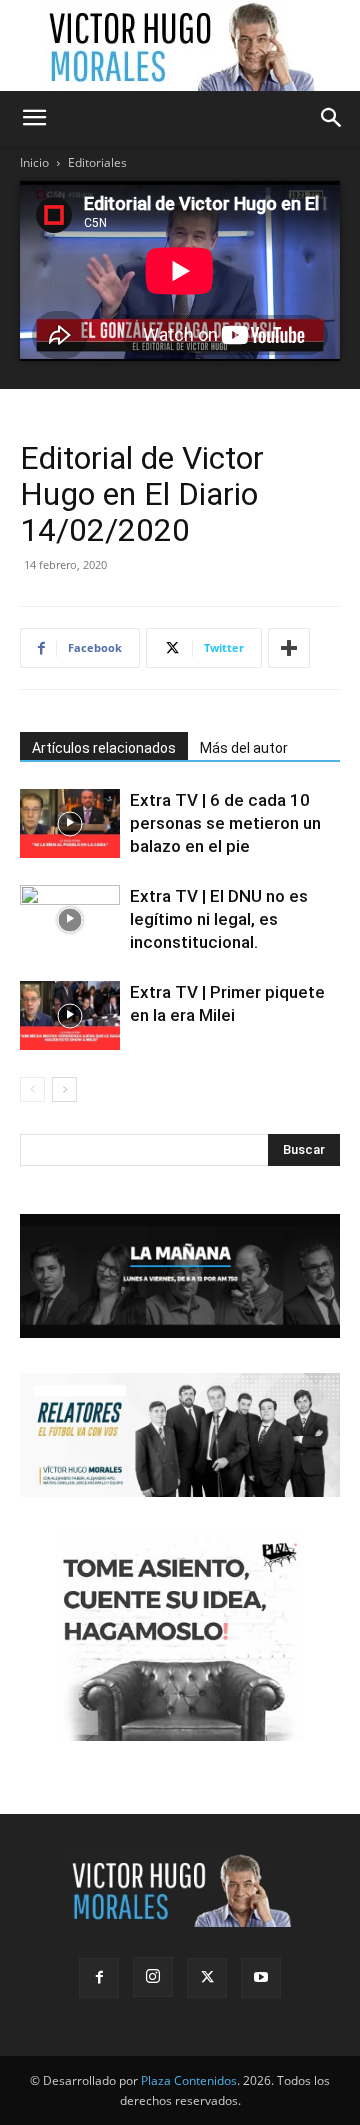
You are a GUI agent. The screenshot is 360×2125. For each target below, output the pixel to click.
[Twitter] (207, 1978)
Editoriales (97, 162)
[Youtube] (261, 1978)
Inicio (34, 162)
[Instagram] (153, 1977)
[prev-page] (32, 1089)
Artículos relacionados (104, 748)
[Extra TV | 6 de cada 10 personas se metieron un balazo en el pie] (70, 823)
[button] (34, 118)
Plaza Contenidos (189, 2080)
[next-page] (64, 1089)
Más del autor (244, 748)
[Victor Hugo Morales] (180, 46)
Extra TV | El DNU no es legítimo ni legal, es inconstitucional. (219, 919)
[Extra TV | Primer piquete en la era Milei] (70, 1015)
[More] (289, 648)
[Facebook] (99, 1978)
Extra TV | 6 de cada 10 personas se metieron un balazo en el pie (225, 823)
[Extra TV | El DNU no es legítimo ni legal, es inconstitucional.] (70, 919)
